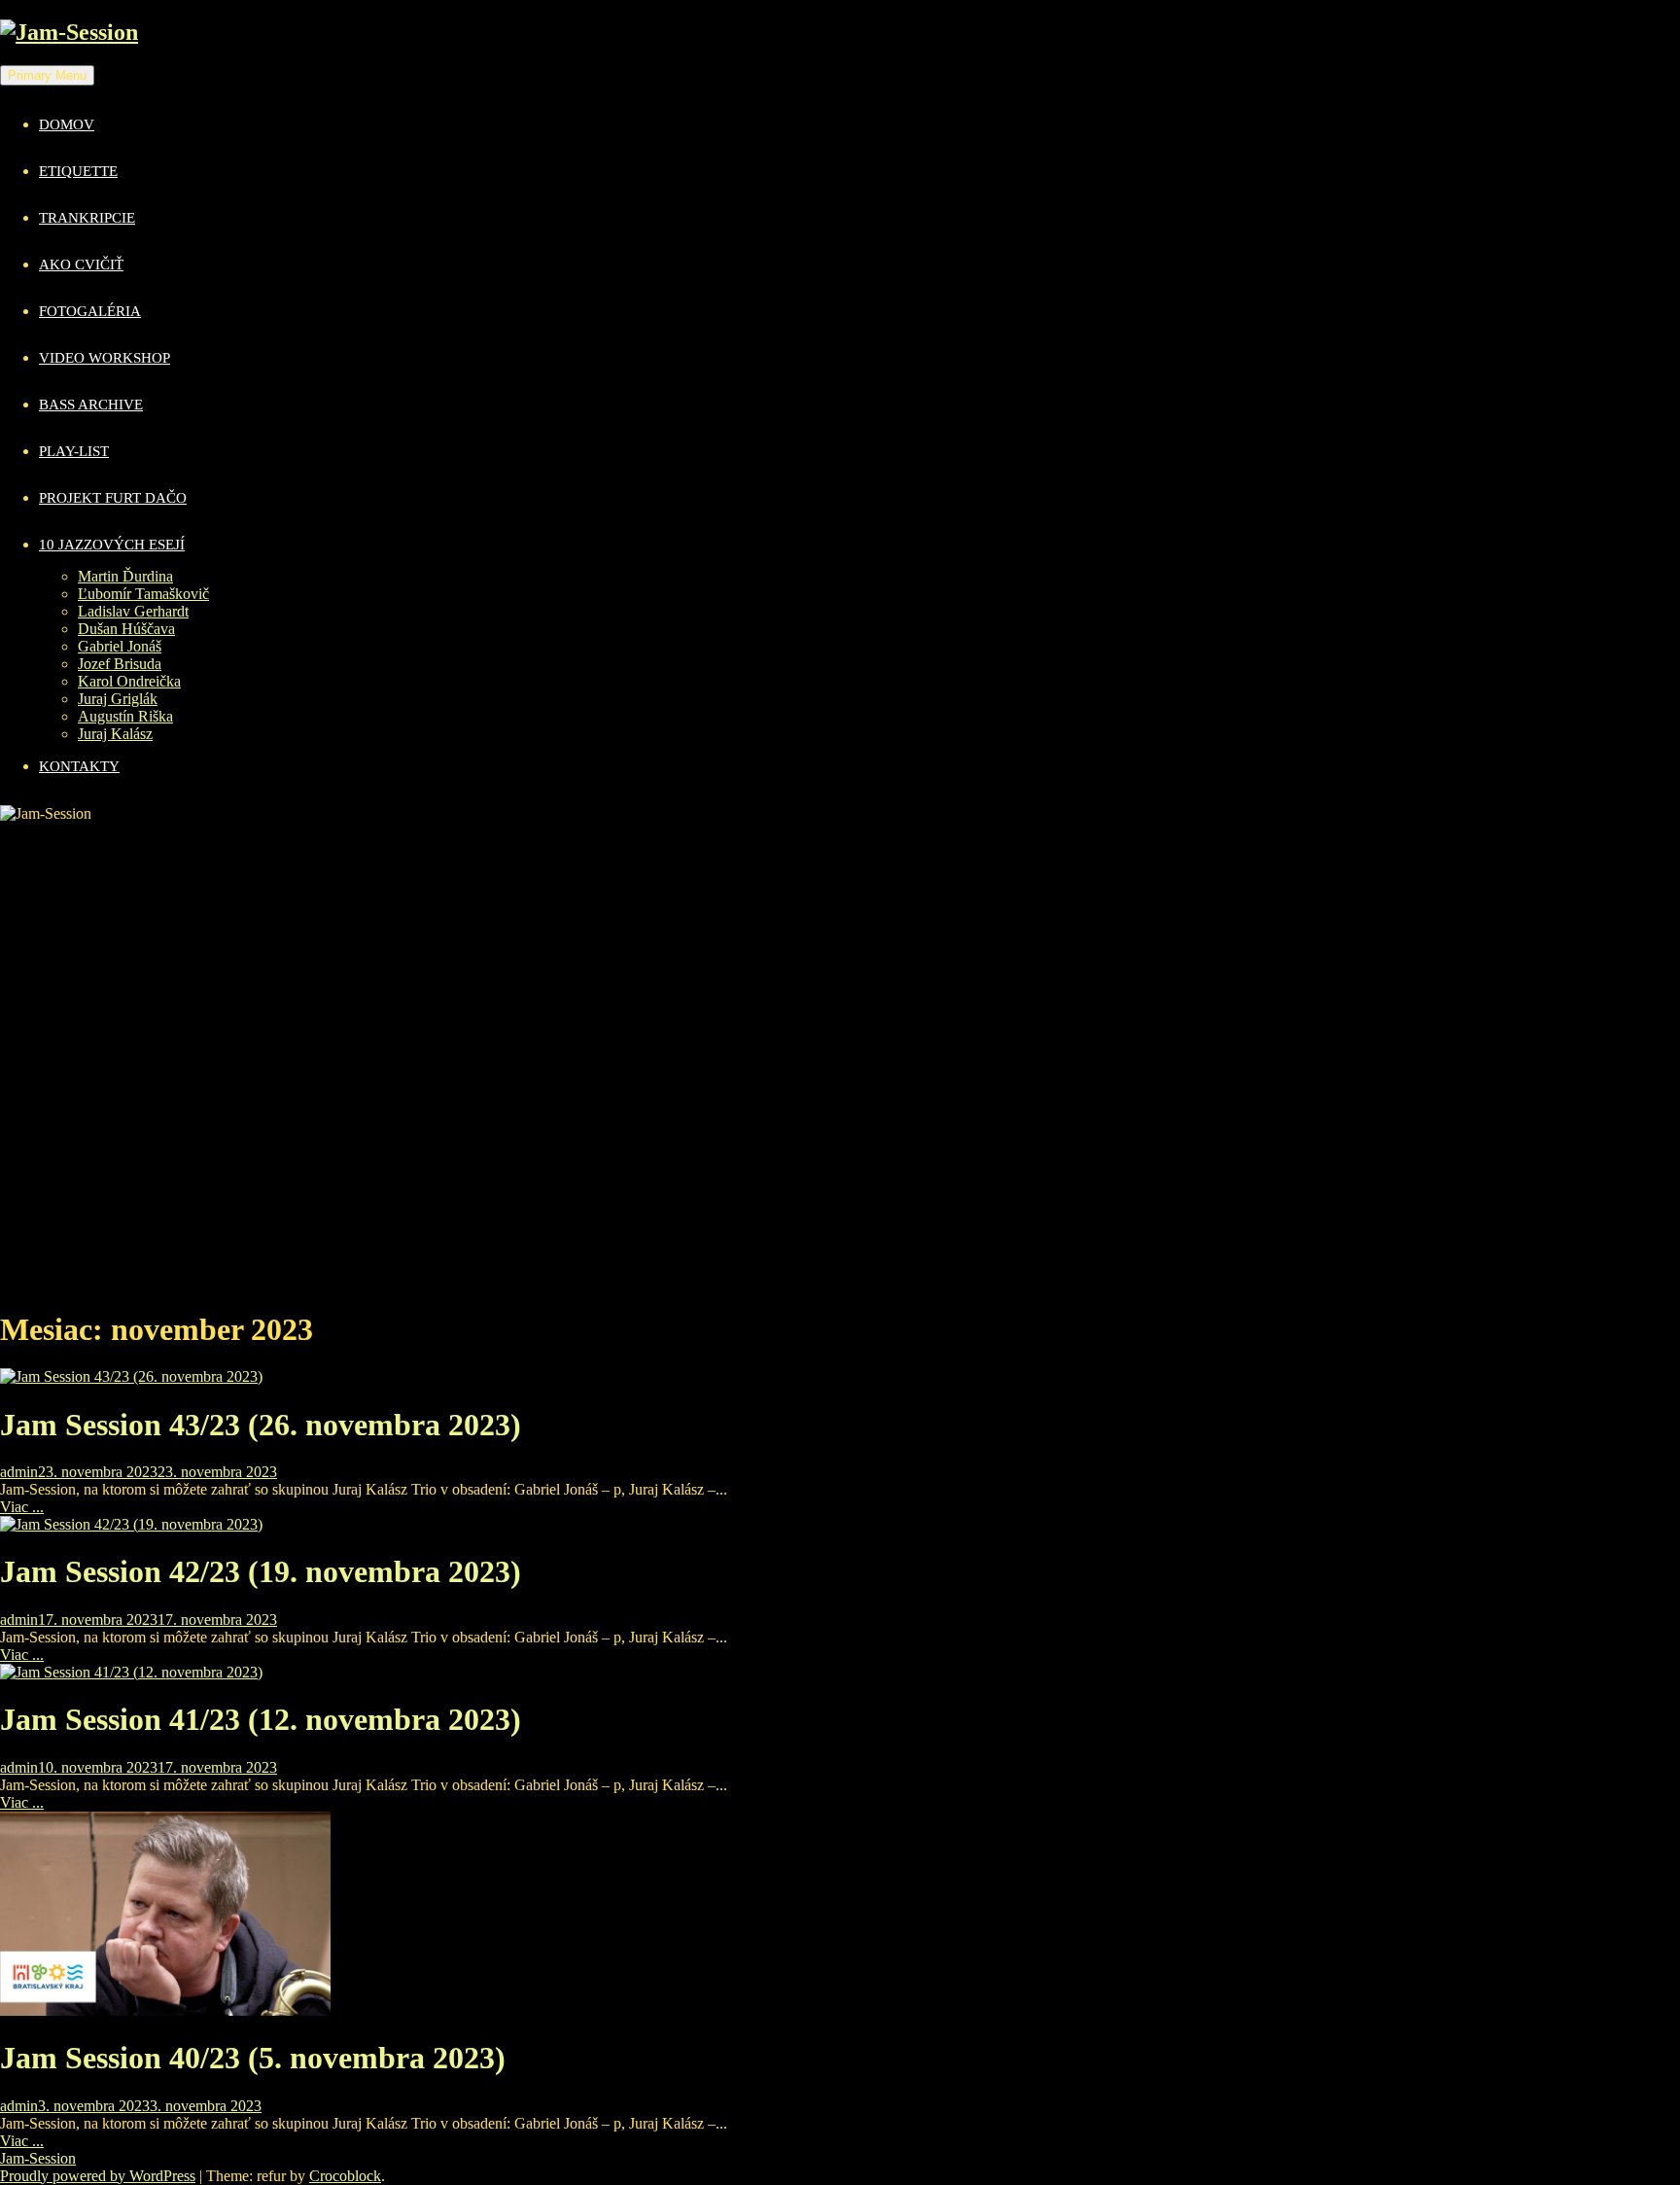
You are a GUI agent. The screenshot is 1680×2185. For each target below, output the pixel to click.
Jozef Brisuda (120, 664)
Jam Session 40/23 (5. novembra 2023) (253, 2058)
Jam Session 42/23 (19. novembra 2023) (261, 1571)
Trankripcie (87, 218)
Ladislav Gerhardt (133, 611)
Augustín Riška (125, 716)
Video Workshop (105, 358)
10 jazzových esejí (112, 545)
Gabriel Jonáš (120, 646)
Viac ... (22, 1507)
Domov (67, 124)
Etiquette (78, 171)
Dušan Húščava (126, 629)
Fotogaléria (90, 311)
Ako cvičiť (81, 264)
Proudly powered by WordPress (98, 2176)
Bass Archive (91, 405)
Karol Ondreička (129, 681)
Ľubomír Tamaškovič (143, 594)
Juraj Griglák (118, 699)
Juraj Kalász (115, 734)
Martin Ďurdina (125, 576)
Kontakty (79, 766)
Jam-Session (38, 2158)
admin (19, 1472)
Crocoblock (345, 2176)
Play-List (74, 451)
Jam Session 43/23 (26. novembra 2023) (261, 1425)
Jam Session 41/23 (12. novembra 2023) (261, 1719)
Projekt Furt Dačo (113, 498)
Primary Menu (47, 75)
